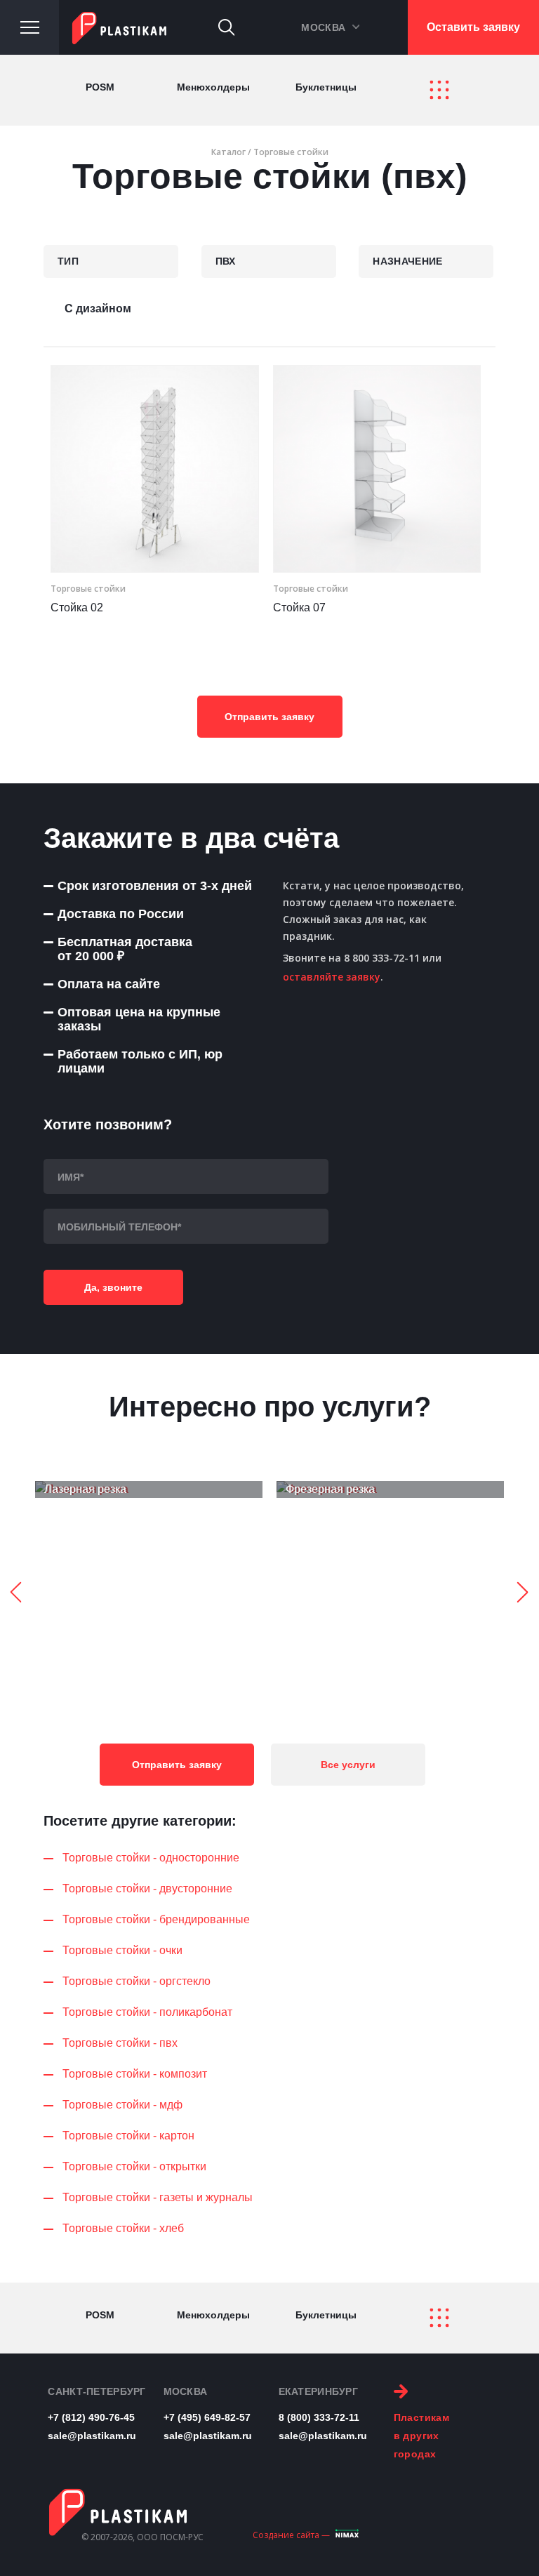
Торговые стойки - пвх (120, 2043)
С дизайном (98, 308)
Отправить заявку (269, 717)
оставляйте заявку (332, 977)
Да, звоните (113, 1287)
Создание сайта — (291, 2535)
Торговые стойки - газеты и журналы (158, 2197)
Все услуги (348, 1765)
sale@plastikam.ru (92, 2436)
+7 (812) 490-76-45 (91, 2417)
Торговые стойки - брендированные (156, 1919)
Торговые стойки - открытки (134, 2166)
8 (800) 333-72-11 (319, 2417)
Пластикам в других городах (422, 2436)
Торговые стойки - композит (135, 2074)
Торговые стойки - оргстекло (137, 1981)
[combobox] (111, 261)
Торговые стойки (291, 152)
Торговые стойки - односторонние (151, 1858)
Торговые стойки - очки (122, 1950)
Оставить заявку (473, 27)
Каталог (228, 152)
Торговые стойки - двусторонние (147, 1888)
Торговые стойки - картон (128, 2136)
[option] (149, 1489)
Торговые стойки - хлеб (123, 2228)
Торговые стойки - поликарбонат (147, 2012)
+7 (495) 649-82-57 (207, 2417)
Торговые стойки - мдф (122, 2105)
